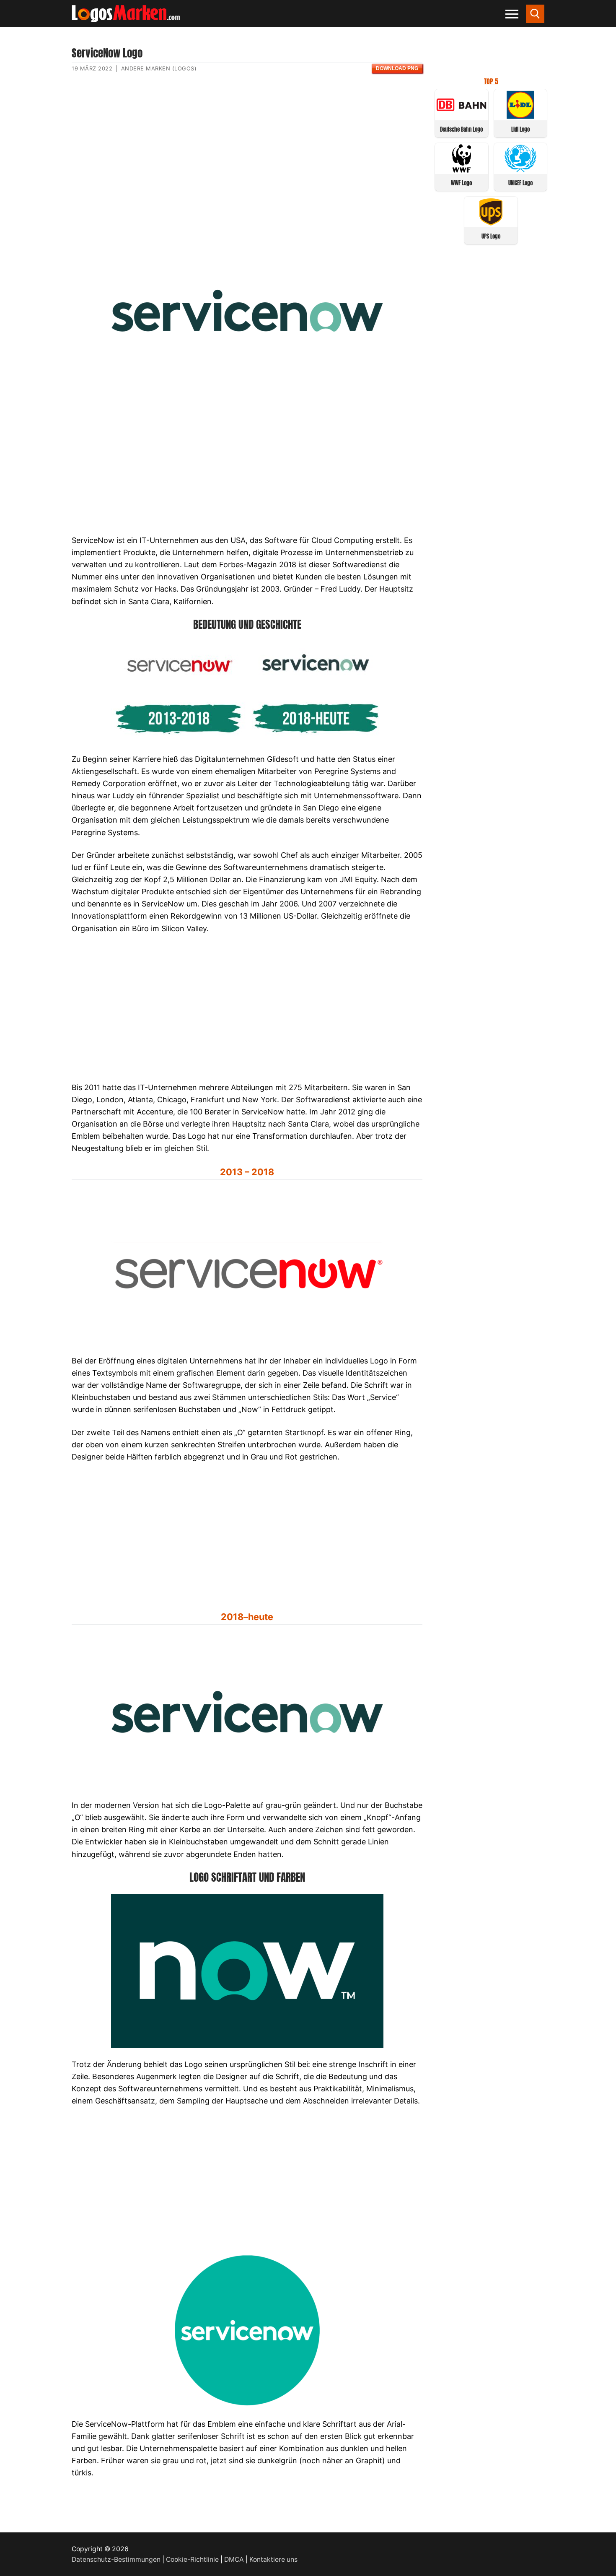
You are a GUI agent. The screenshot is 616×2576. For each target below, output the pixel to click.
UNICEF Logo (520, 183)
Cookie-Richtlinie (192, 2559)
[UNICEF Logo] (521, 170)
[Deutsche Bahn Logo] (462, 116)
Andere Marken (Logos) (159, 68)
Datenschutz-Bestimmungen (116, 2559)
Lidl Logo (520, 129)
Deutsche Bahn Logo (461, 129)
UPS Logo (491, 236)
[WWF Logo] (462, 170)
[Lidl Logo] (521, 116)
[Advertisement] (247, 161)
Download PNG (397, 68)
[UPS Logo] (491, 223)
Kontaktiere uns (273, 2559)
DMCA (234, 2559)
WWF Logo (461, 183)
